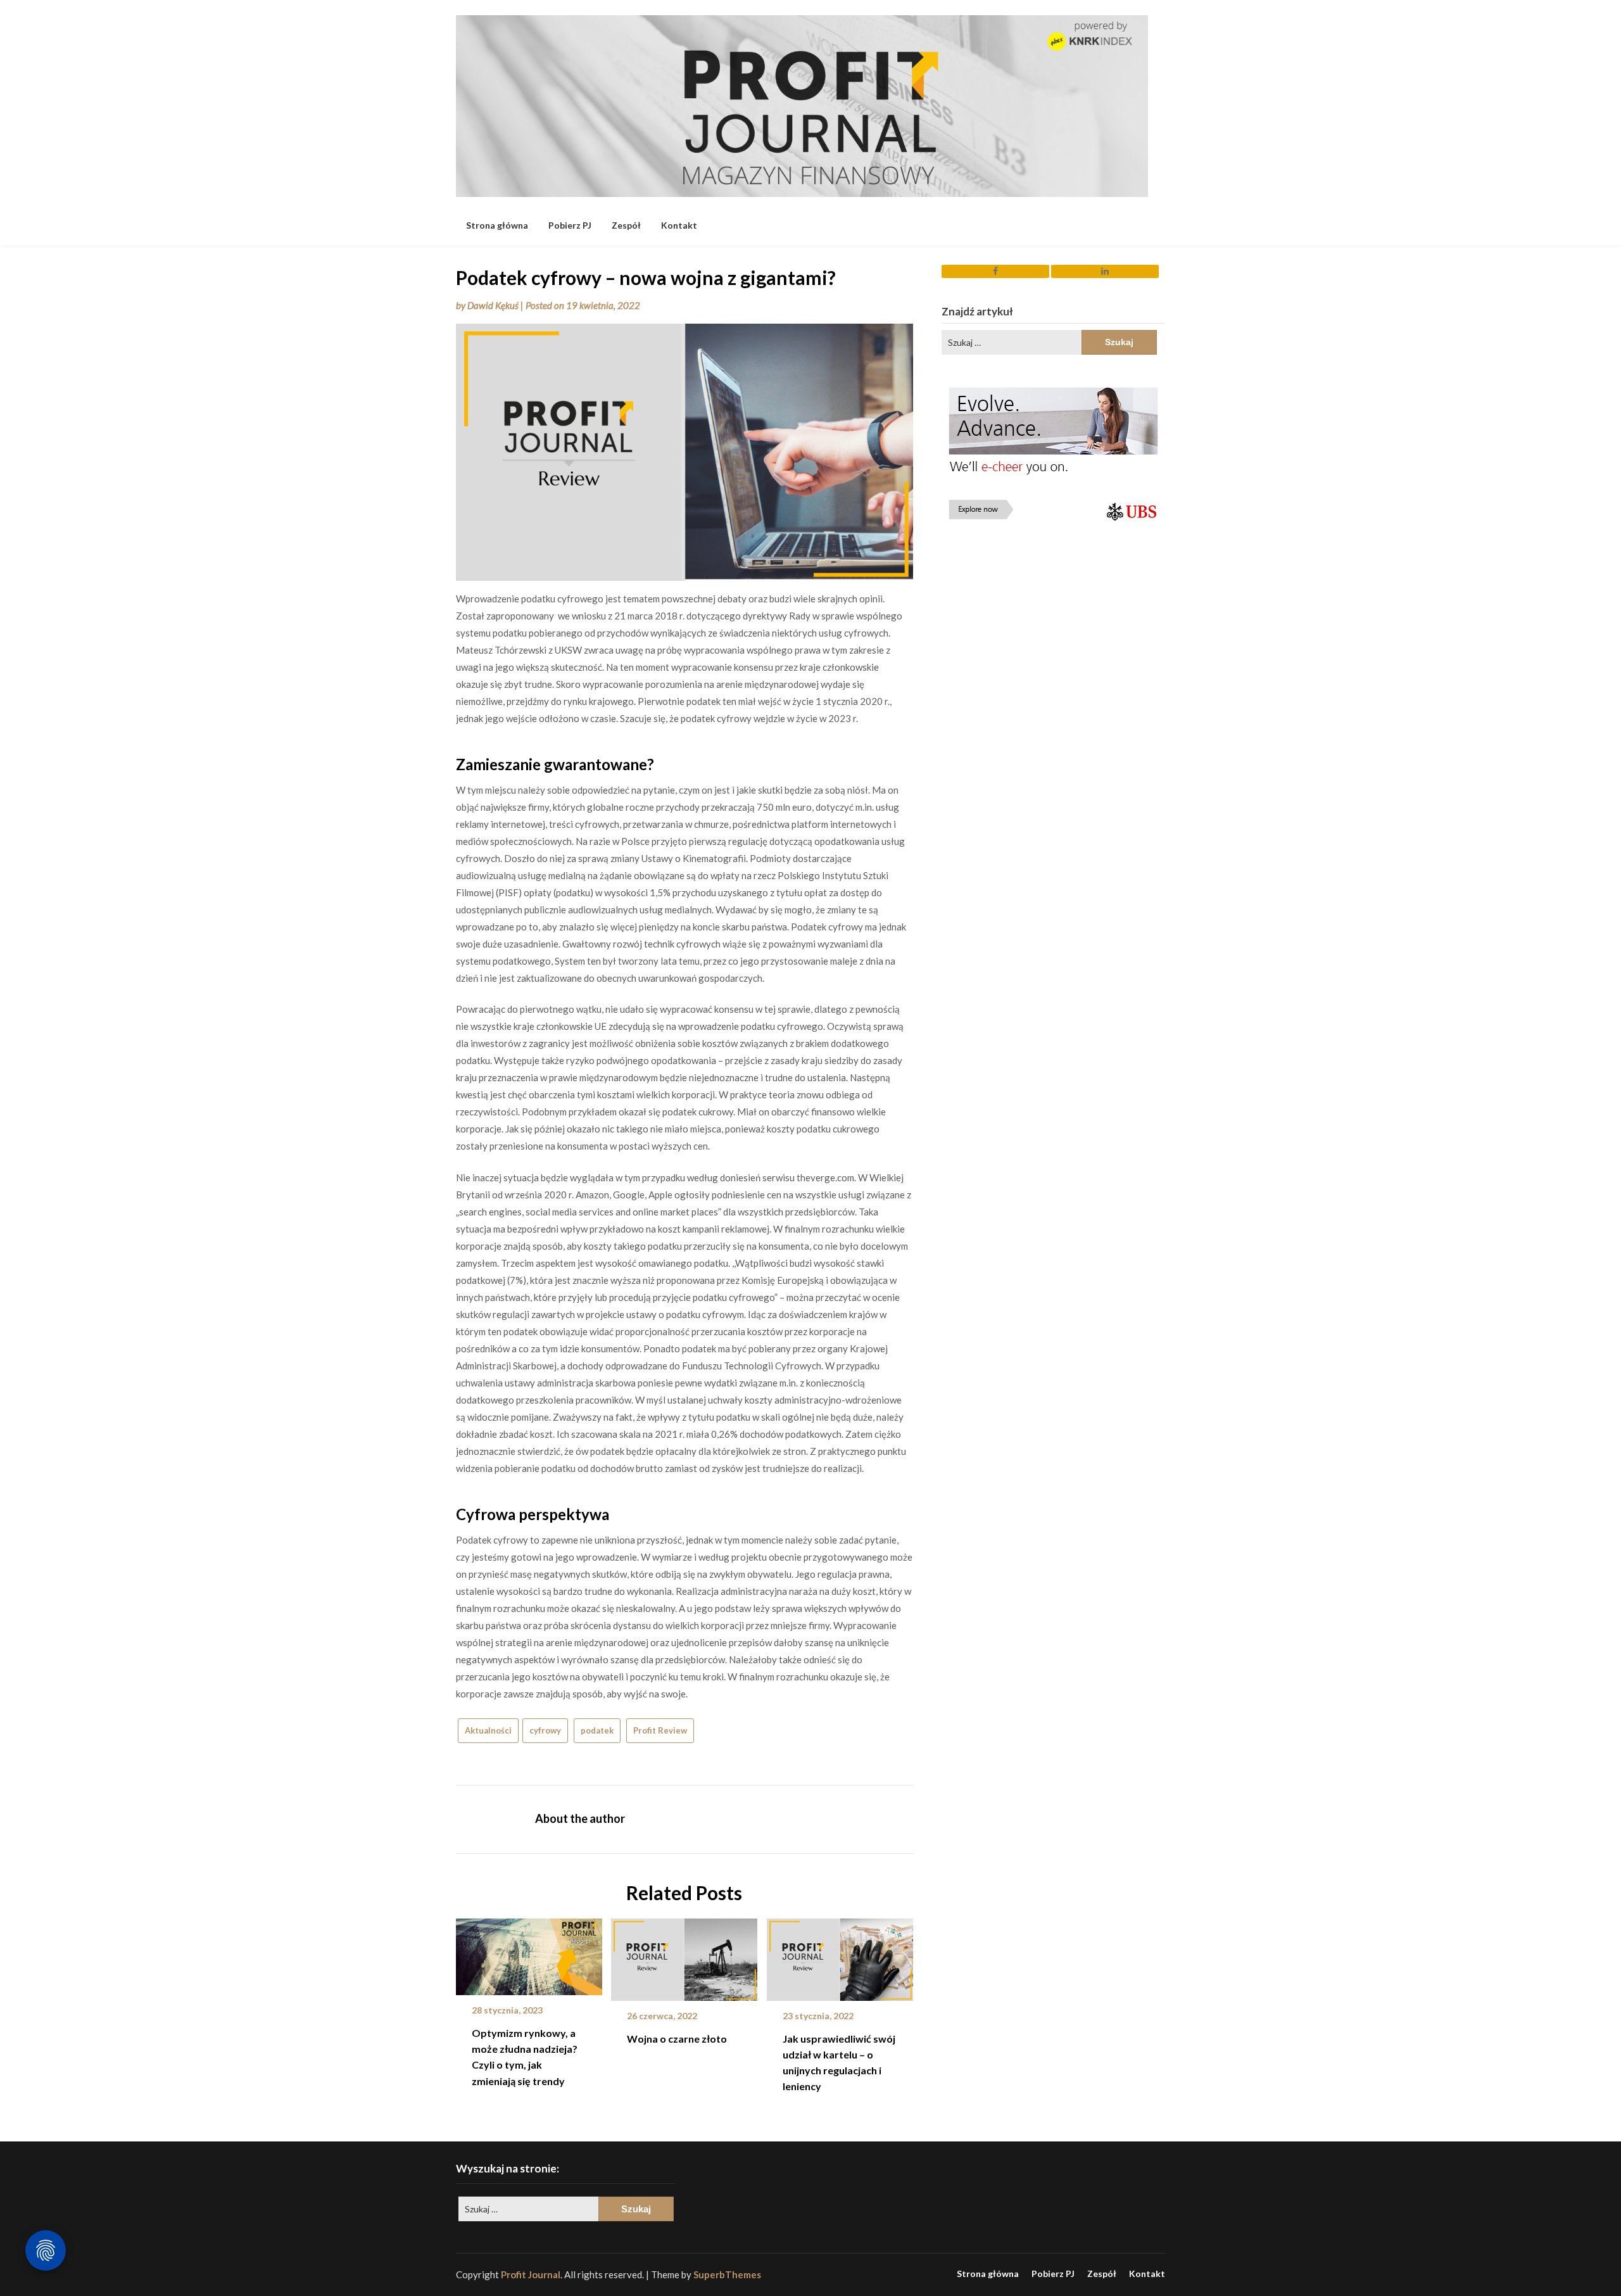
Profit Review (660, 1730)
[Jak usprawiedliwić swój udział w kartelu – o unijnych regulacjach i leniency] (840, 1955)
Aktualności (488, 1730)
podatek (597, 1730)
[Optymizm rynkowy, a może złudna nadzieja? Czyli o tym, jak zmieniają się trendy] (529, 1952)
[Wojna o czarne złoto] (684, 1955)
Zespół (626, 225)
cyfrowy (545, 1730)
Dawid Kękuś (493, 305)
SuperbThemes (727, 2274)
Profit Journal (531, 2274)
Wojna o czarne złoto (677, 2039)
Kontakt (679, 225)
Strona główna (497, 225)
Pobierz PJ (570, 225)
